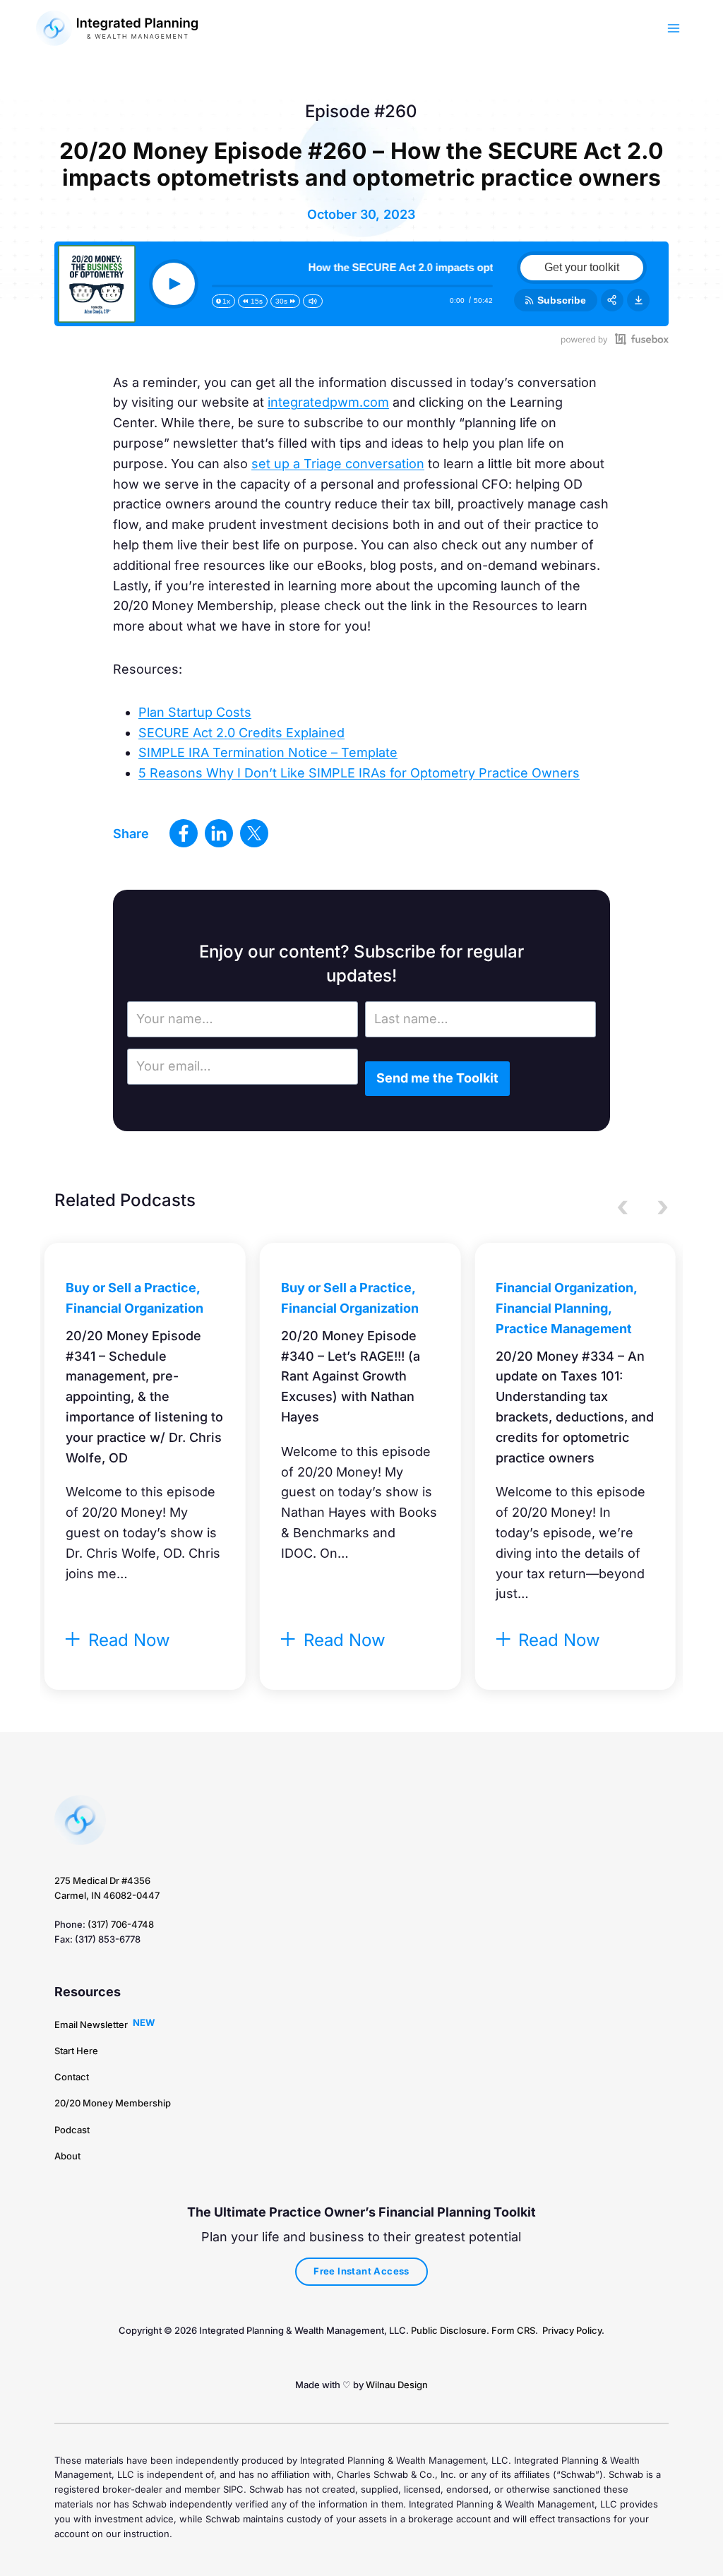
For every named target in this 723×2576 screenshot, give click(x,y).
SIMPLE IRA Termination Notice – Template (268, 752)
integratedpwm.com (328, 402)
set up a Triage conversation (338, 464)
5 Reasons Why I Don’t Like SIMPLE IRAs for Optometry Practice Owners (359, 773)
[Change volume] (313, 301)
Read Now (127, 1640)
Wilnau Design (397, 2385)
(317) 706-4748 (121, 1924)
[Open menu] (674, 28)
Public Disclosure (449, 2330)
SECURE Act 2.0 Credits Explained (241, 733)
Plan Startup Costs (195, 712)
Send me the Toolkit (437, 1078)
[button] (91, 2025)
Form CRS (513, 2330)
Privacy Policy (572, 2330)
